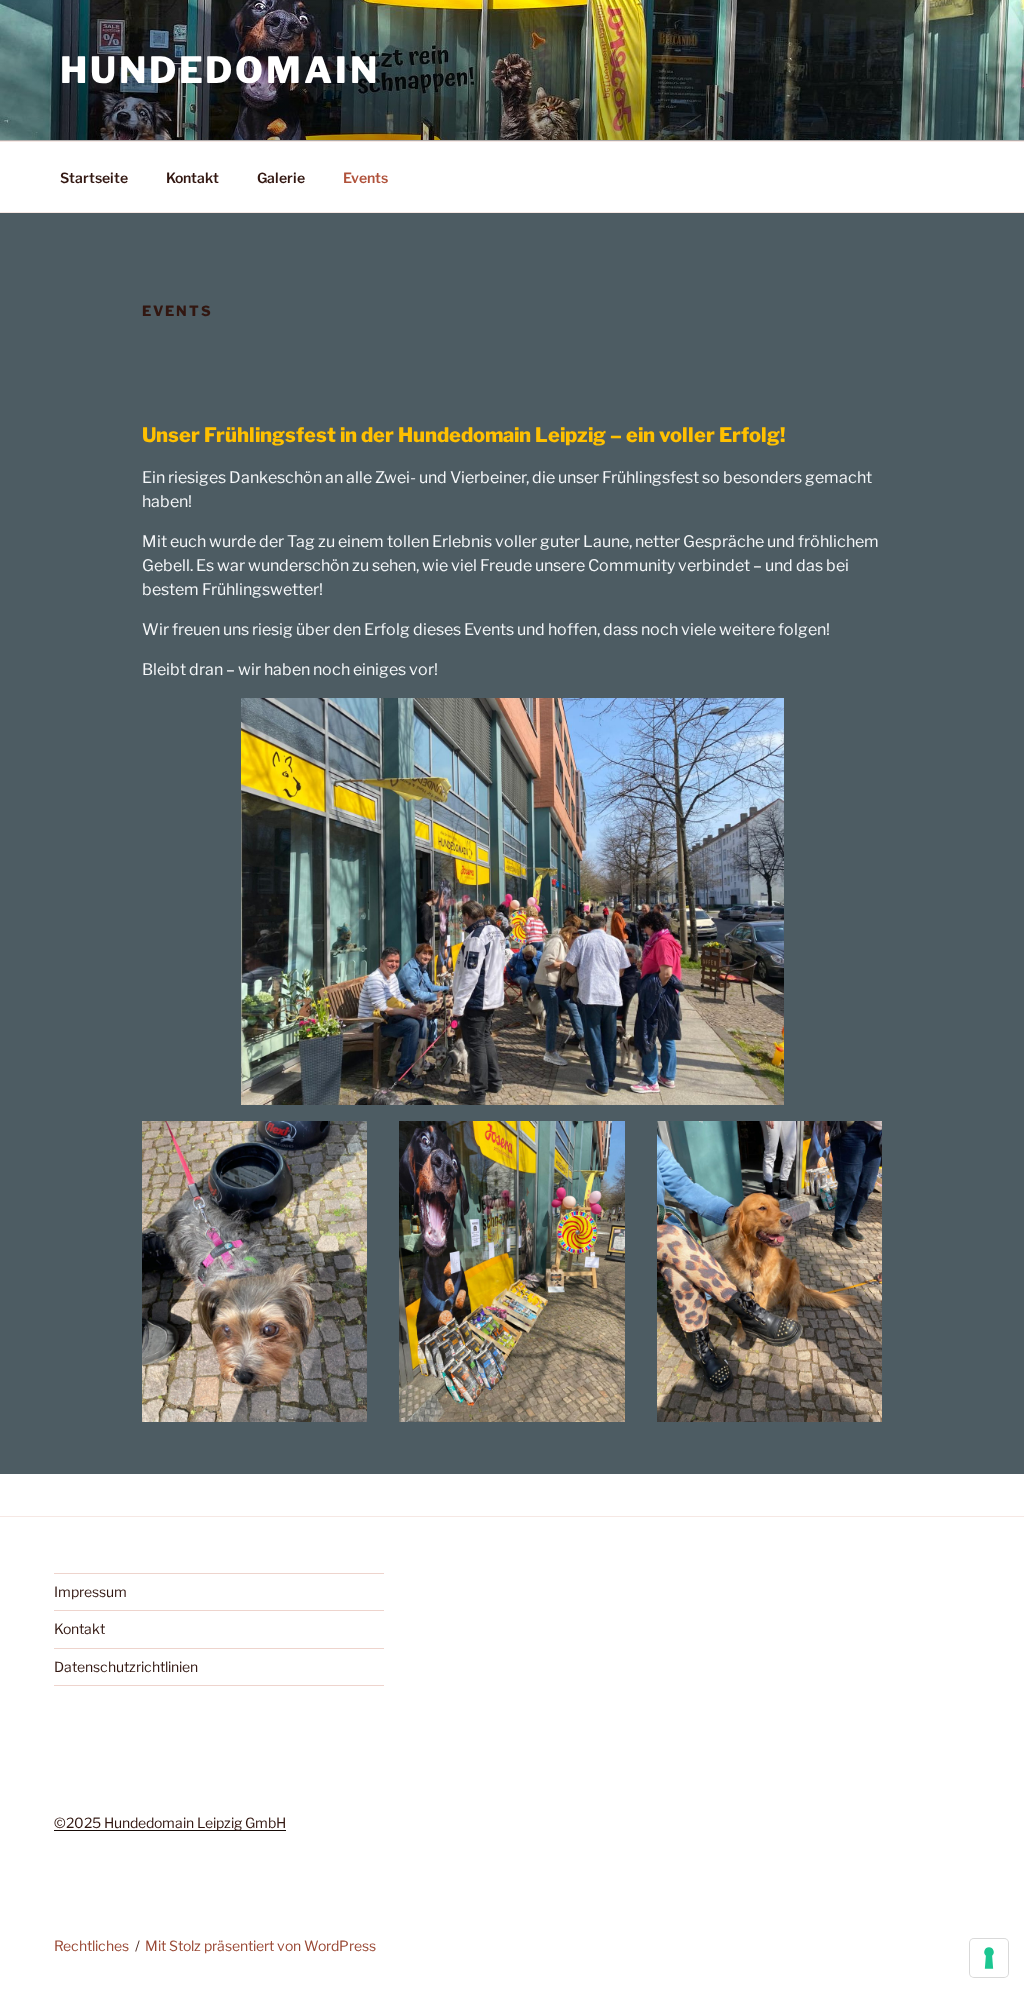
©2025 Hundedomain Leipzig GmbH (170, 1822)
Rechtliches (91, 1945)
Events (365, 177)
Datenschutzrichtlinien (126, 1666)
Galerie (281, 177)
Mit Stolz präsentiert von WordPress (260, 1945)
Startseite (94, 177)
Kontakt (192, 177)
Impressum (90, 1591)
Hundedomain (220, 70)
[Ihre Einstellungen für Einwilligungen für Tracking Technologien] (989, 1958)
